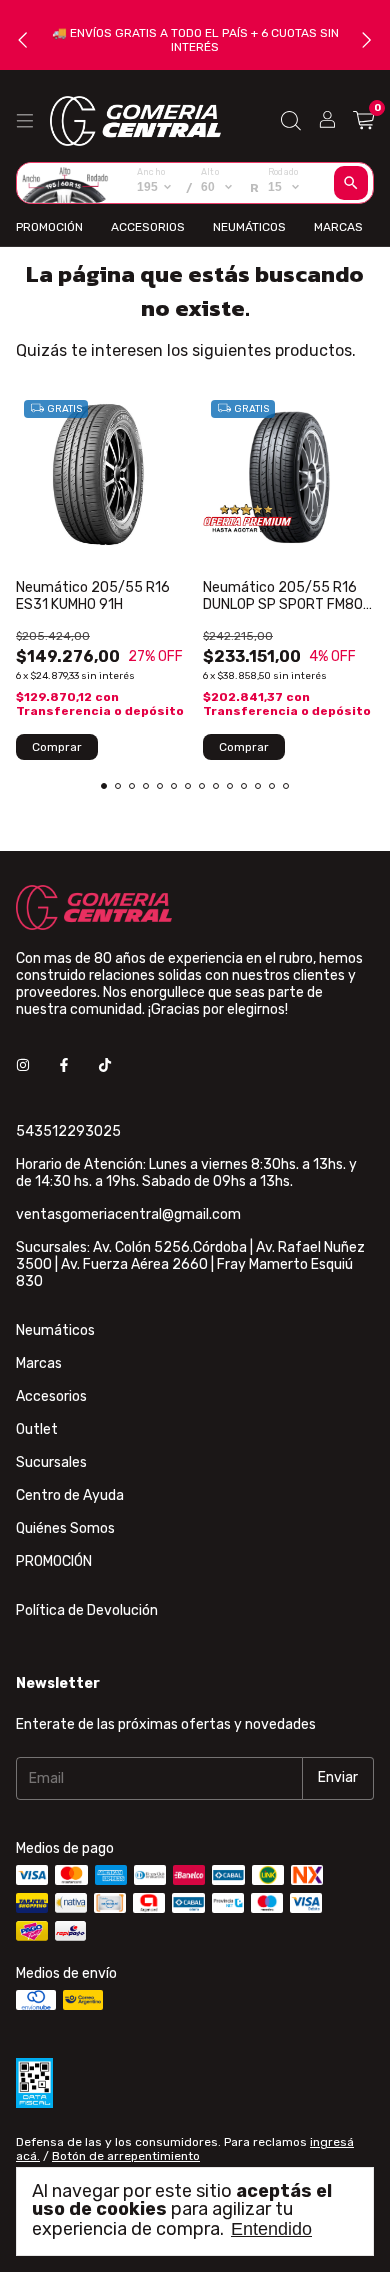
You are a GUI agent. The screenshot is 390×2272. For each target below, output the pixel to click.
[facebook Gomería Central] (64, 1066)
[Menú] (25, 121)
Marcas (338, 227)
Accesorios (148, 227)
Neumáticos (249, 227)
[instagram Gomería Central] (23, 1066)
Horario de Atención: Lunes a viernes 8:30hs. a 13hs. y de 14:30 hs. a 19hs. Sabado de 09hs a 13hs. (186, 1173)
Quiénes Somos (65, 1528)
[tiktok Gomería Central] (105, 1066)
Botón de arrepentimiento (126, 2156)
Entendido (271, 2229)
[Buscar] (351, 183)
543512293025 (68, 1131)
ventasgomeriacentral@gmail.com (128, 1214)
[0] (363, 121)
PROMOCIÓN (49, 227)
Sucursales (51, 1462)
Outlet (37, 1429)
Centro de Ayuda (70, 1495)
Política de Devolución (87, 1610)
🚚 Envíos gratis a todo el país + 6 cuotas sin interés (195, 40)
